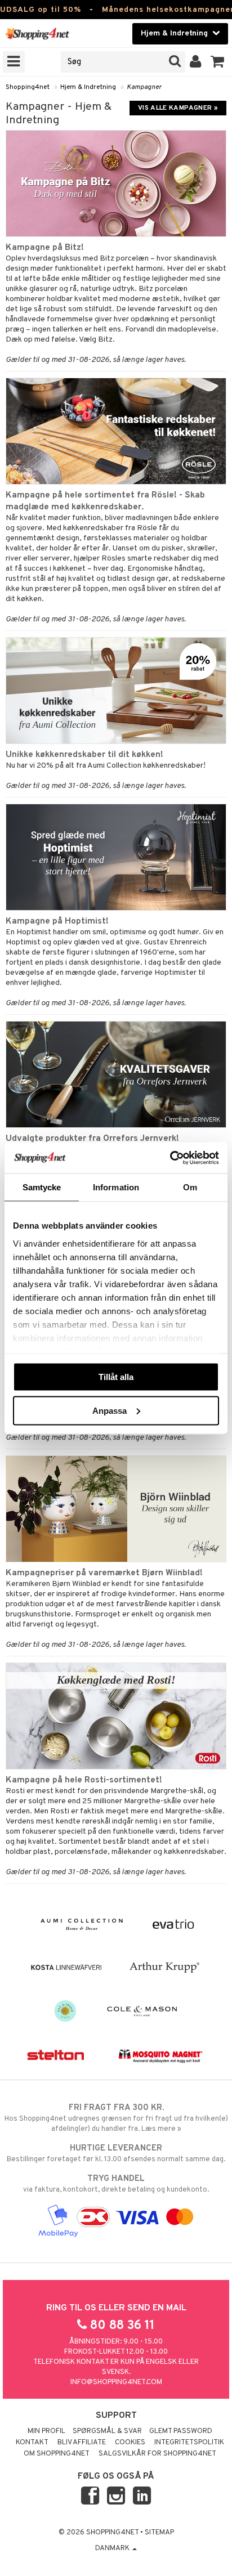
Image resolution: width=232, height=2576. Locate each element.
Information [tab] (116, 1187)
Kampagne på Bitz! (45, 248)
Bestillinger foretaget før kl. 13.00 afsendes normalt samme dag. (116, 2154)
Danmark (113, 2548)
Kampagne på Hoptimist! (57, 921)
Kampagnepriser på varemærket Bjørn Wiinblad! (104, 1573)
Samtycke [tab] (42, 1187)
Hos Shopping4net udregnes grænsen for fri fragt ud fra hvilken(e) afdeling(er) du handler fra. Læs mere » (116, 2118)
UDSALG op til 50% (41, 10)
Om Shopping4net (57, 2454)
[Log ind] (196, 62)
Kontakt (32, 2443)
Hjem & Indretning (88, 87)
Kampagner (144, 87)
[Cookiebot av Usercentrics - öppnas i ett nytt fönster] (170, 1158)
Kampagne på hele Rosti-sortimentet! (84, 1780)
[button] (218, 62)
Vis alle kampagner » (178, 108)
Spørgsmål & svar (107, 2431)
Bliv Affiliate (82, 2443)
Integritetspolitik (189, 2443)
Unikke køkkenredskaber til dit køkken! (84, 755)
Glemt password (181, 2431)
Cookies (130, 2443)
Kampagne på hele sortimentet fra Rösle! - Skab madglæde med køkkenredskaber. (105, 501)
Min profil (46, 2431)
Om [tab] (190, 1187)
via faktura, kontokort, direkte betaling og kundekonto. (116, 2184)
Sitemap (159, 2533)
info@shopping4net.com (116, 2382)
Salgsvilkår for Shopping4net (157, 2454)
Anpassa (110, 1410)
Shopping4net (28, 87)
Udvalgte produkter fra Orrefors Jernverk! (92, 1139)
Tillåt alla (116, 1377)
